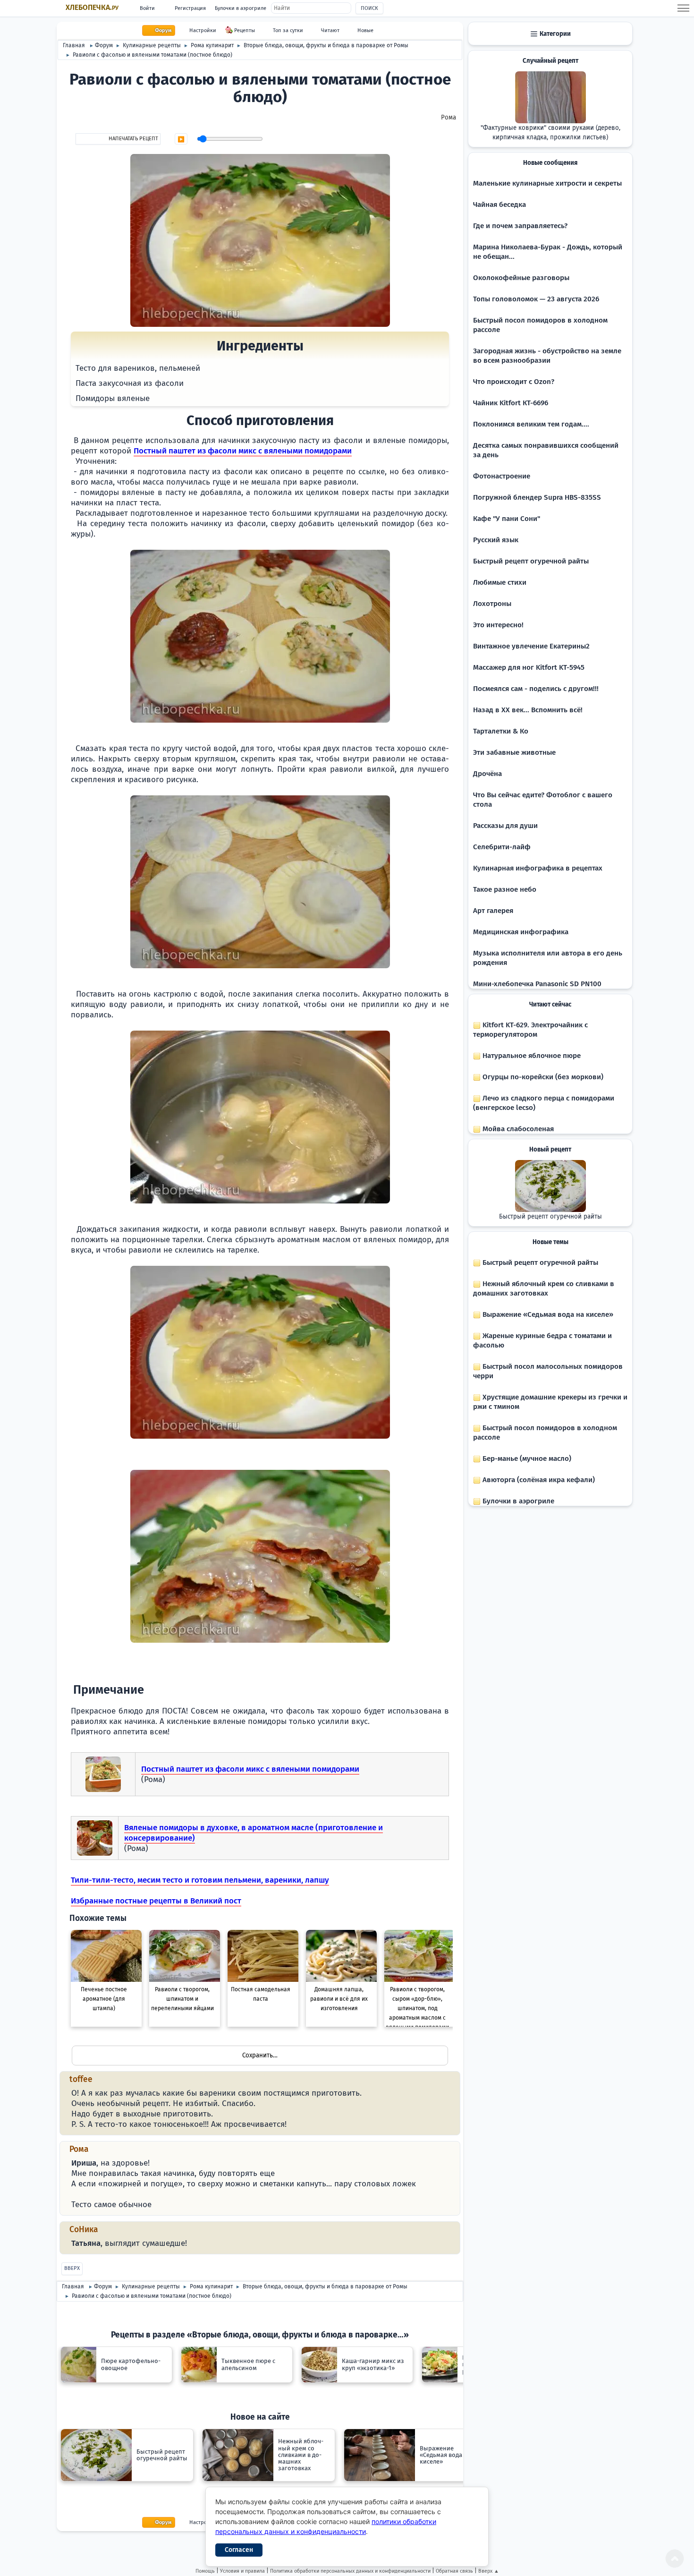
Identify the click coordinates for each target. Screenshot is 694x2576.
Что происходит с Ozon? (514, 382)
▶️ (181, 139)
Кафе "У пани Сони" (507, 519)
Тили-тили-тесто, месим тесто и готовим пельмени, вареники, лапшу (200, 1880)
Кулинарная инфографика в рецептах (538, 868)
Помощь (205, 2571)
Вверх (72, 2268)
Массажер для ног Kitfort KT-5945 (529, 667)
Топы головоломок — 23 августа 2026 (536, 299)
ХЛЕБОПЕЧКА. (92, 8)
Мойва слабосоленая (517, 1129)
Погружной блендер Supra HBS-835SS (537, 497)
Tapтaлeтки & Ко (501, 731)
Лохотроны (492, 604)
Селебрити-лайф (502, 847)
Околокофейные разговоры (521, 278)
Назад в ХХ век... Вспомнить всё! (528, 710)
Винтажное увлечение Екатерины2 (531, 646)
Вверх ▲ (489, 2571)
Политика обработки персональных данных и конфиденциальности (350, 2571)
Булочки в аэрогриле (241, 8)
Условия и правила (242, 2571)
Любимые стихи (500, 582)
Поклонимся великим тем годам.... (531, 424)
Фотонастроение (502, 476)
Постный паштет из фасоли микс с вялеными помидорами (243, 451)
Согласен (239, 2550)
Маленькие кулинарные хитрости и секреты (547, 183)
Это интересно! (498, 625)
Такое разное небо (505, 889)
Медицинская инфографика (521, 932)
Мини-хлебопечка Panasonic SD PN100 (537, 984)
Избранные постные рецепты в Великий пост (156, 1901)
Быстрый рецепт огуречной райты (531, 561)
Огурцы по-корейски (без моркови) (542, 1077)
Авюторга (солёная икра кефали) (538, 1480)
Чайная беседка (499, 205)
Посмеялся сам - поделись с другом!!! (536, 689)
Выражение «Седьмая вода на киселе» (547, 1314)
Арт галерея (493, 911)
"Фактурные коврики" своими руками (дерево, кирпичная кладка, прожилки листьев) (550, 133)
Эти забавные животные (514, 752)
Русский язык (496, 540)
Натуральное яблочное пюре (531, 1056)
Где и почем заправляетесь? (520, 226)
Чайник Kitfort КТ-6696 (511, 403)
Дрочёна (487, 774)
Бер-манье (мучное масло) (526, 1459)
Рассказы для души (505, 826)
